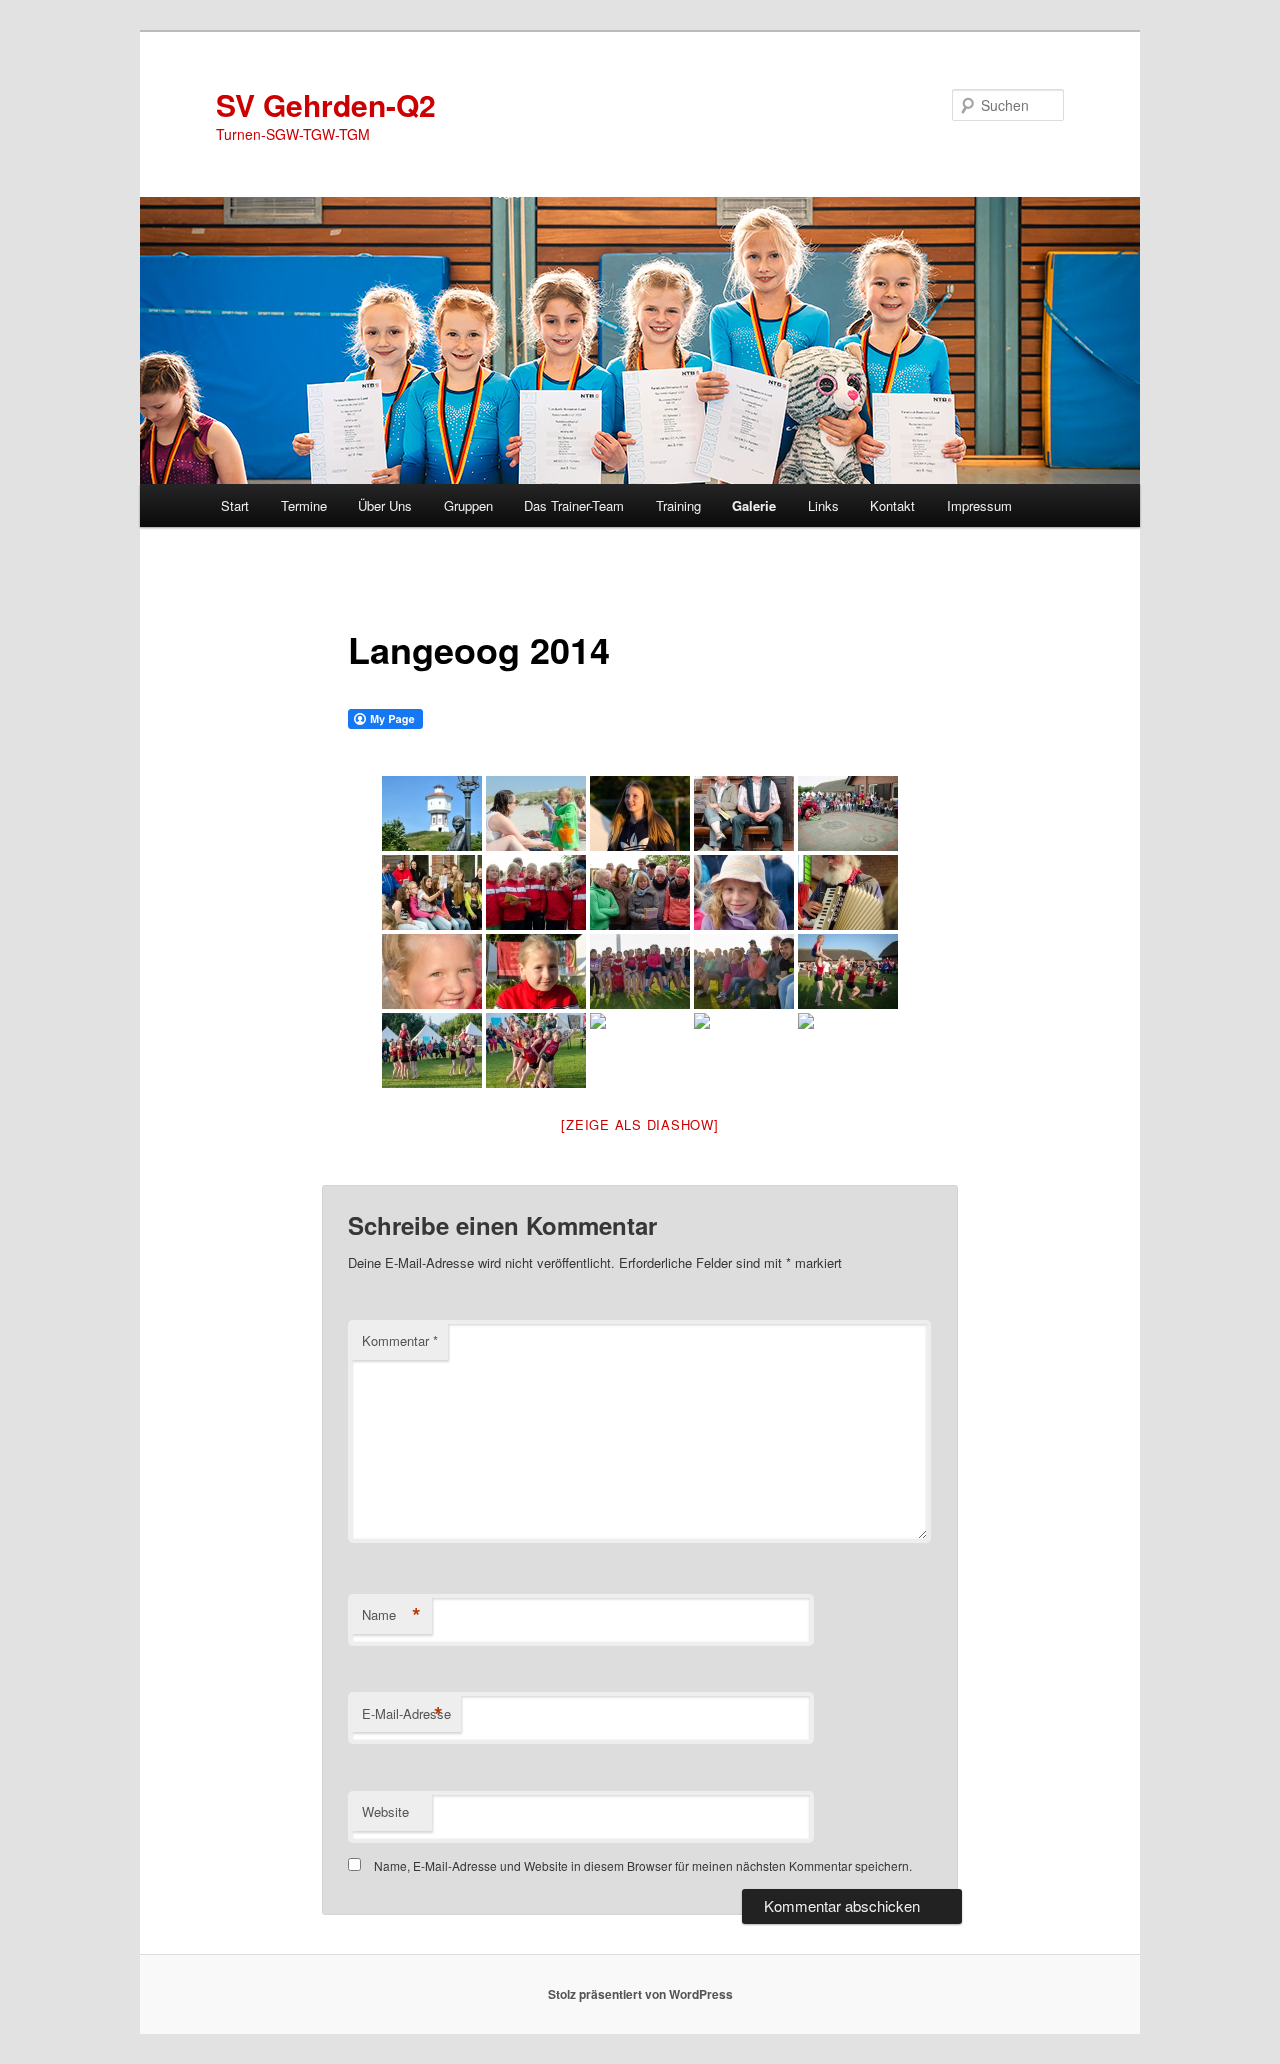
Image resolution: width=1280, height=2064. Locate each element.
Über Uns (385, 505)
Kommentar (400, 1340)
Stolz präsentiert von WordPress (640, 1994)
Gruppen (468, 505)
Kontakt (892, 505)
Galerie (754, 505)
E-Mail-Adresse (406, 1714)
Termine (304, 505)
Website (385, 1811)
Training (678, 505)
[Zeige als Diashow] (639, 1124)
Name (391, 1615)
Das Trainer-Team (574, 505)
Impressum (979, 505)
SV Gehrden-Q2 (326, 104)
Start (235, 505)
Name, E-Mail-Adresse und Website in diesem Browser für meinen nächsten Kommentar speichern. (643, 1865)
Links (823, 505)
